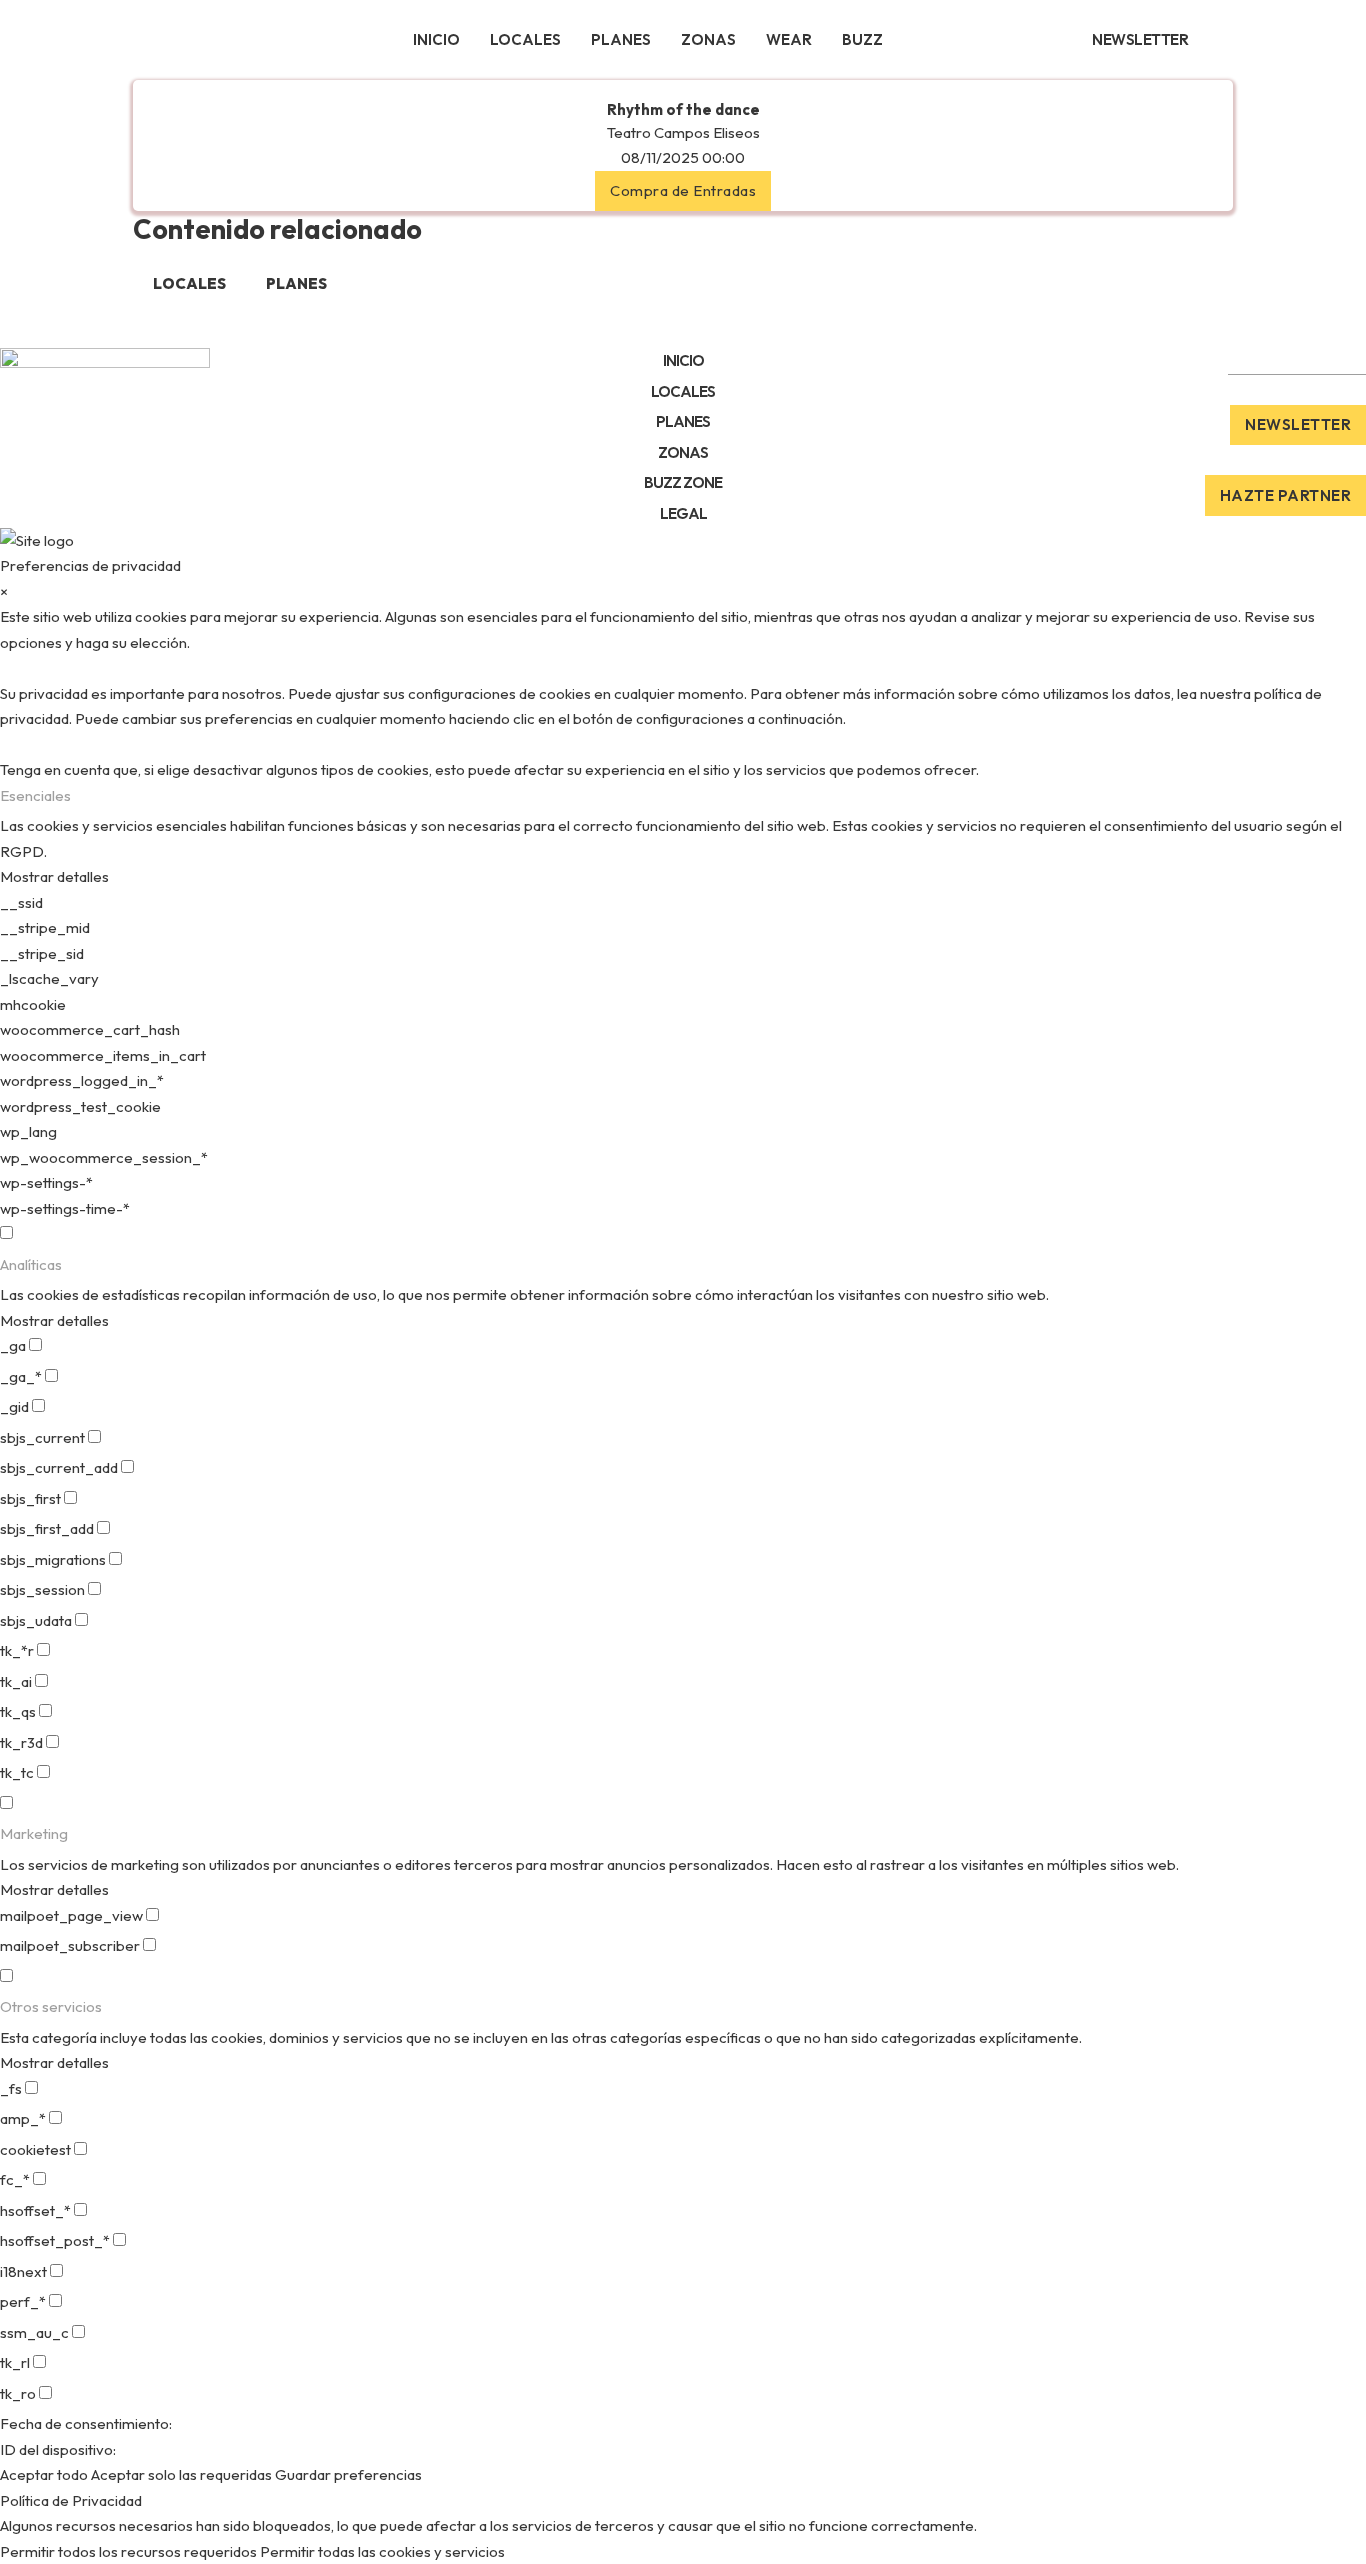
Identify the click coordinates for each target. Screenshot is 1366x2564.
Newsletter (1298, 424)
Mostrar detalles (54, 876)
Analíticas (31, 1264)
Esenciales (35, 795)
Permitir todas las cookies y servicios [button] (382, 2551)
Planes (621, 39)
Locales (525, 39)
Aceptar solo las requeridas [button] (181, 2474)
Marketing (34, 1833)
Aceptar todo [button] (44, 2474)
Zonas (708, 39)
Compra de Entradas (683, 190)
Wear (789, 39)
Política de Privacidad (71, 2500)
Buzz (862, 39)
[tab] (189, 284)
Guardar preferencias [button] (348, 2474)
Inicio (436, 39)
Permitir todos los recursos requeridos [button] (128, 2551)
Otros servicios (51, 2006)
